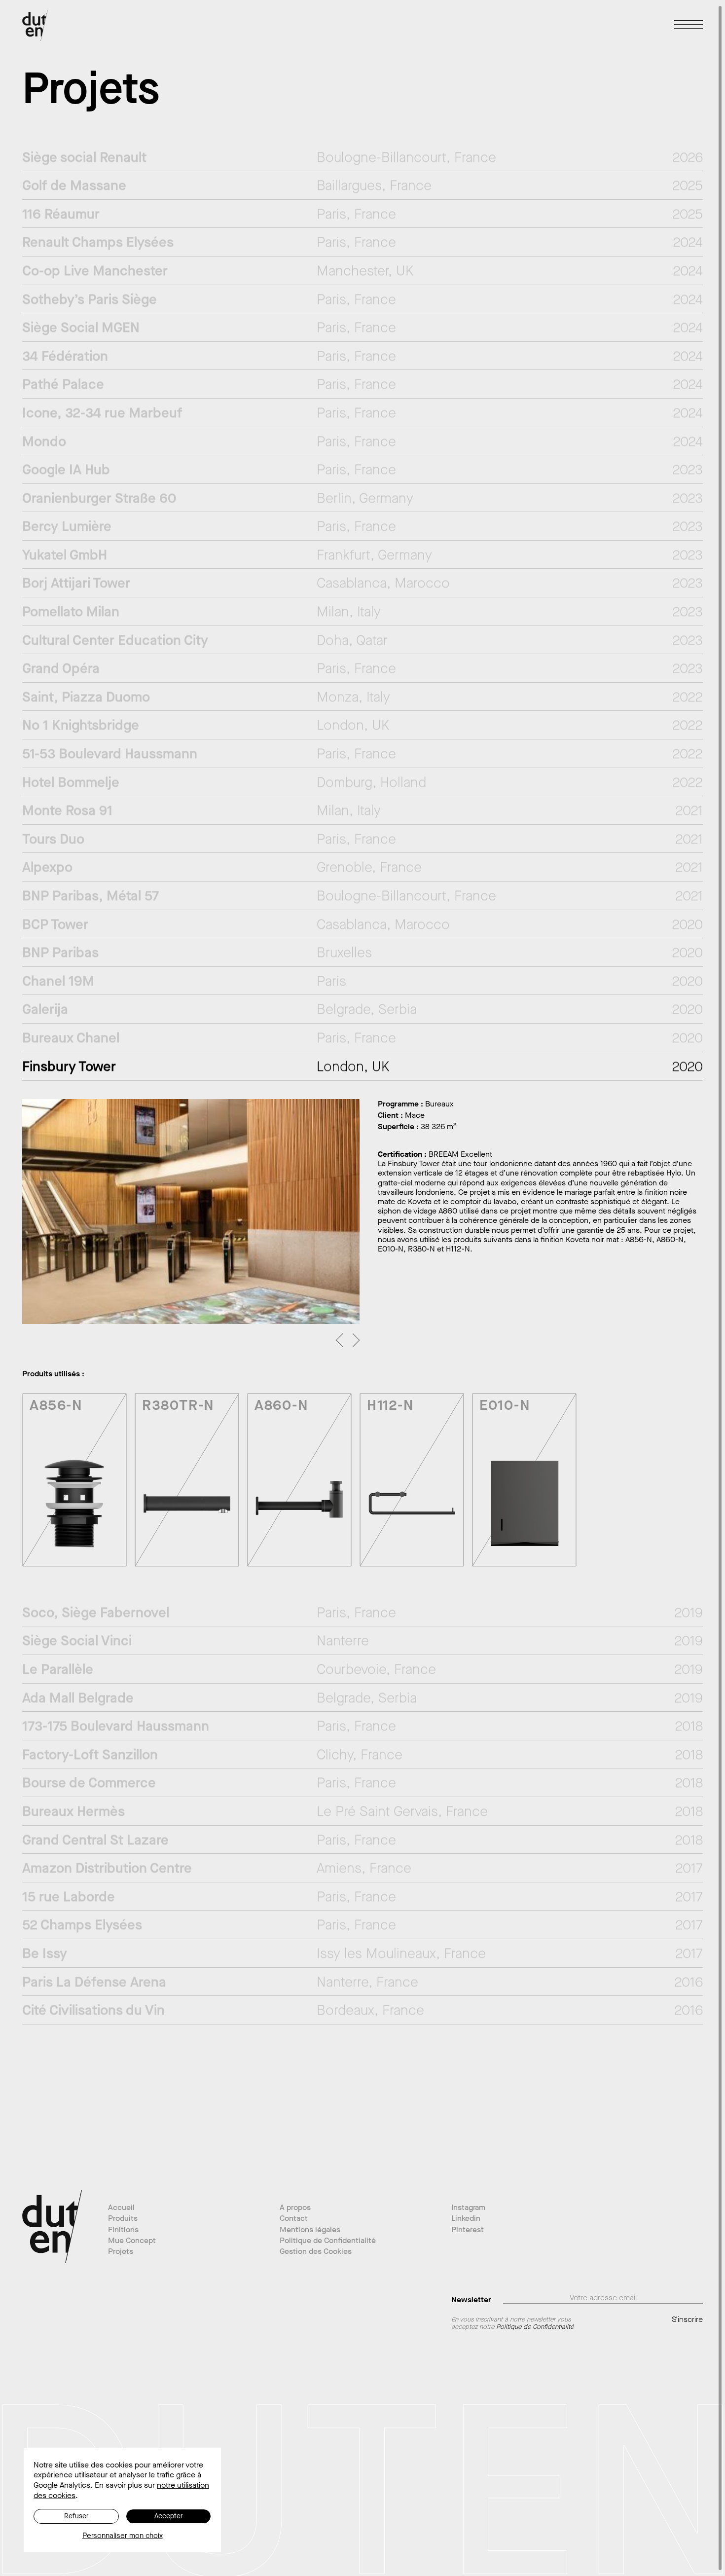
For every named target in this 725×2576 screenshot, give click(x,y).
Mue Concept (132, 2240)
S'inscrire (687, 2319)
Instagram (468, 2207)
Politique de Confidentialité (328, 2240)
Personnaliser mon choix (123, 2536)
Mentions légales (310, 2229)
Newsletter (471, 2299)
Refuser (76, 2516)
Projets (121, 2251)
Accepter (169, 2516)
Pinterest (468, 2229)
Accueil (121, 2207)
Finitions (123, 2229)
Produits (123, 2218)
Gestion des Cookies (316, 2251)
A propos (295, 2207)
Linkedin (466, 2218)
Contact (294, 2218)
